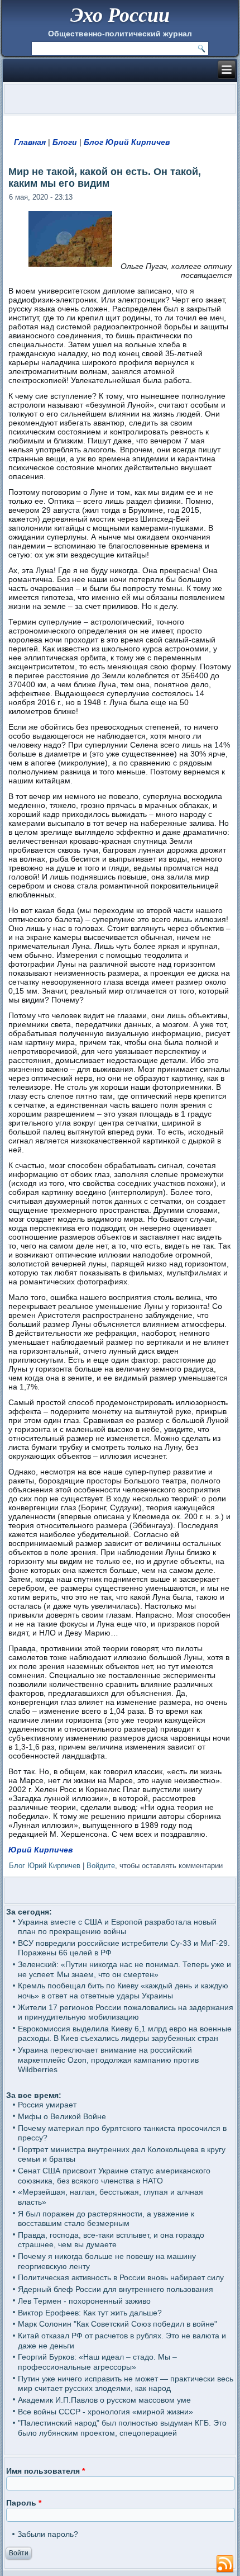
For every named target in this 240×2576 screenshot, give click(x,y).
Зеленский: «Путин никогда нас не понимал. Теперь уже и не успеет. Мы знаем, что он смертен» (124, 1969)
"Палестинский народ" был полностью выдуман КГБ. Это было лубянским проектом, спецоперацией (122, 2428)
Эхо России (120, 14)
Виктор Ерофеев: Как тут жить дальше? (90, 2313)
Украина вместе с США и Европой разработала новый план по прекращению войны (117, 1927)
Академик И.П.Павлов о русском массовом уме (104, 2400)
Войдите (101, 1866)
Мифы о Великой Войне (62, 2116)
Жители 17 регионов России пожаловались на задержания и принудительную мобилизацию (126, 2012)
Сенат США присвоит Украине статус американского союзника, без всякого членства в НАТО (114, 2176)
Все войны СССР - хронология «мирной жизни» (105, 2412)
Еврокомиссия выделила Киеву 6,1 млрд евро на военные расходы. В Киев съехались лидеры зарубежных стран (125, 2034)
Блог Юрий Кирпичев (127, 142)
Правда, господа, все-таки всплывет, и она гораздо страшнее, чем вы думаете (111, 2240)
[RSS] (225, 2564)
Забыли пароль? (48, 2534)
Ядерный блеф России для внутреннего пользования (116, 2289)
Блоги (65, 142)
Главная (30, 142)
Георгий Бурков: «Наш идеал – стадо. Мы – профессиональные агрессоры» (97, 2362)
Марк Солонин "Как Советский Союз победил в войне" (117, 2324)
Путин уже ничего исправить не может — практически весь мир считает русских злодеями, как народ (126, 2384)
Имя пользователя (45, 2471)
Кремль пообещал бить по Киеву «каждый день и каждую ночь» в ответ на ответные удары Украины (123, 1991)
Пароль (24, 2503)
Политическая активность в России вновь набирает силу (121, 2277)
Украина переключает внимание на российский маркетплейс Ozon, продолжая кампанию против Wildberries (108, 2060)
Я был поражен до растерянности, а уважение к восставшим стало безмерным (106, 2219)
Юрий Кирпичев (40, 1850)
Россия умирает (47, 2105)
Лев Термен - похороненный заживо (84, 2301)
